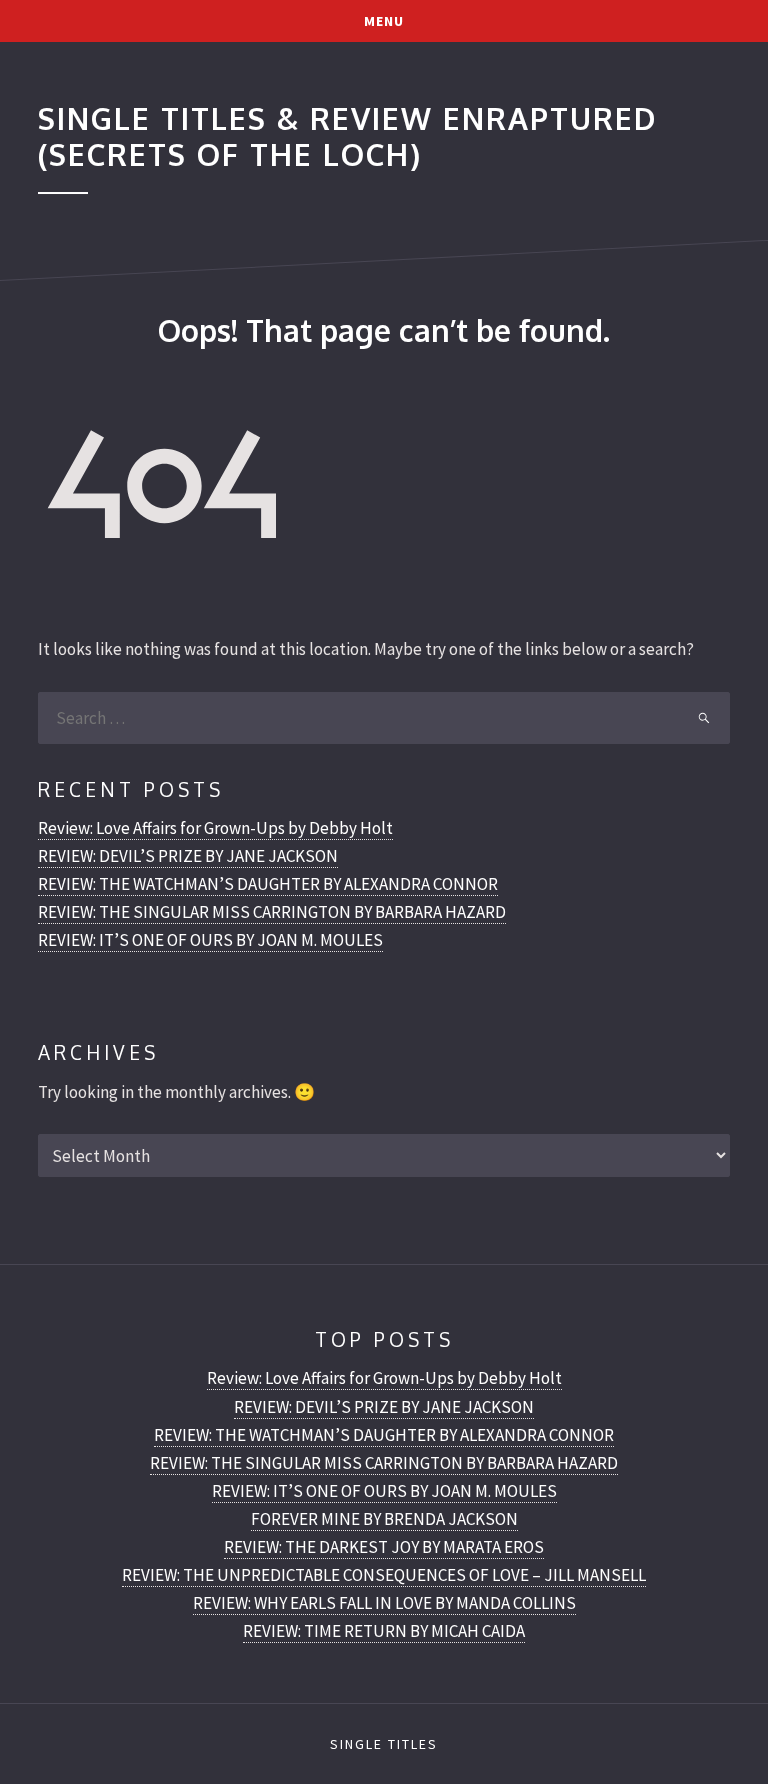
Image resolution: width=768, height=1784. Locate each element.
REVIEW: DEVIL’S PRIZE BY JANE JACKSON (188, 856)
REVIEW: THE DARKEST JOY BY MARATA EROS (384, 1547)
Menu (384, 21)
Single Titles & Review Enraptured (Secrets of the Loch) (347, 136)
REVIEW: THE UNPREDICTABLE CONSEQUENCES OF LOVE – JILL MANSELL (384, 1575)
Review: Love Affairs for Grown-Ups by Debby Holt (215, 828)
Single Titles (384, 1744)
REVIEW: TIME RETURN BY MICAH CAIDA (384, 1631)
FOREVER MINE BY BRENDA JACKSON (384, 1519)
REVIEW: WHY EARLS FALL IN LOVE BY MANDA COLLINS (384, 1603)
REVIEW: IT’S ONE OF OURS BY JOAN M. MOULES (210, 940)
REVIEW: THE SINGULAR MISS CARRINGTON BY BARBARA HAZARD (272, 912)
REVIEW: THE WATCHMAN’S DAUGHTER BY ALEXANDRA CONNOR (268, 884)
